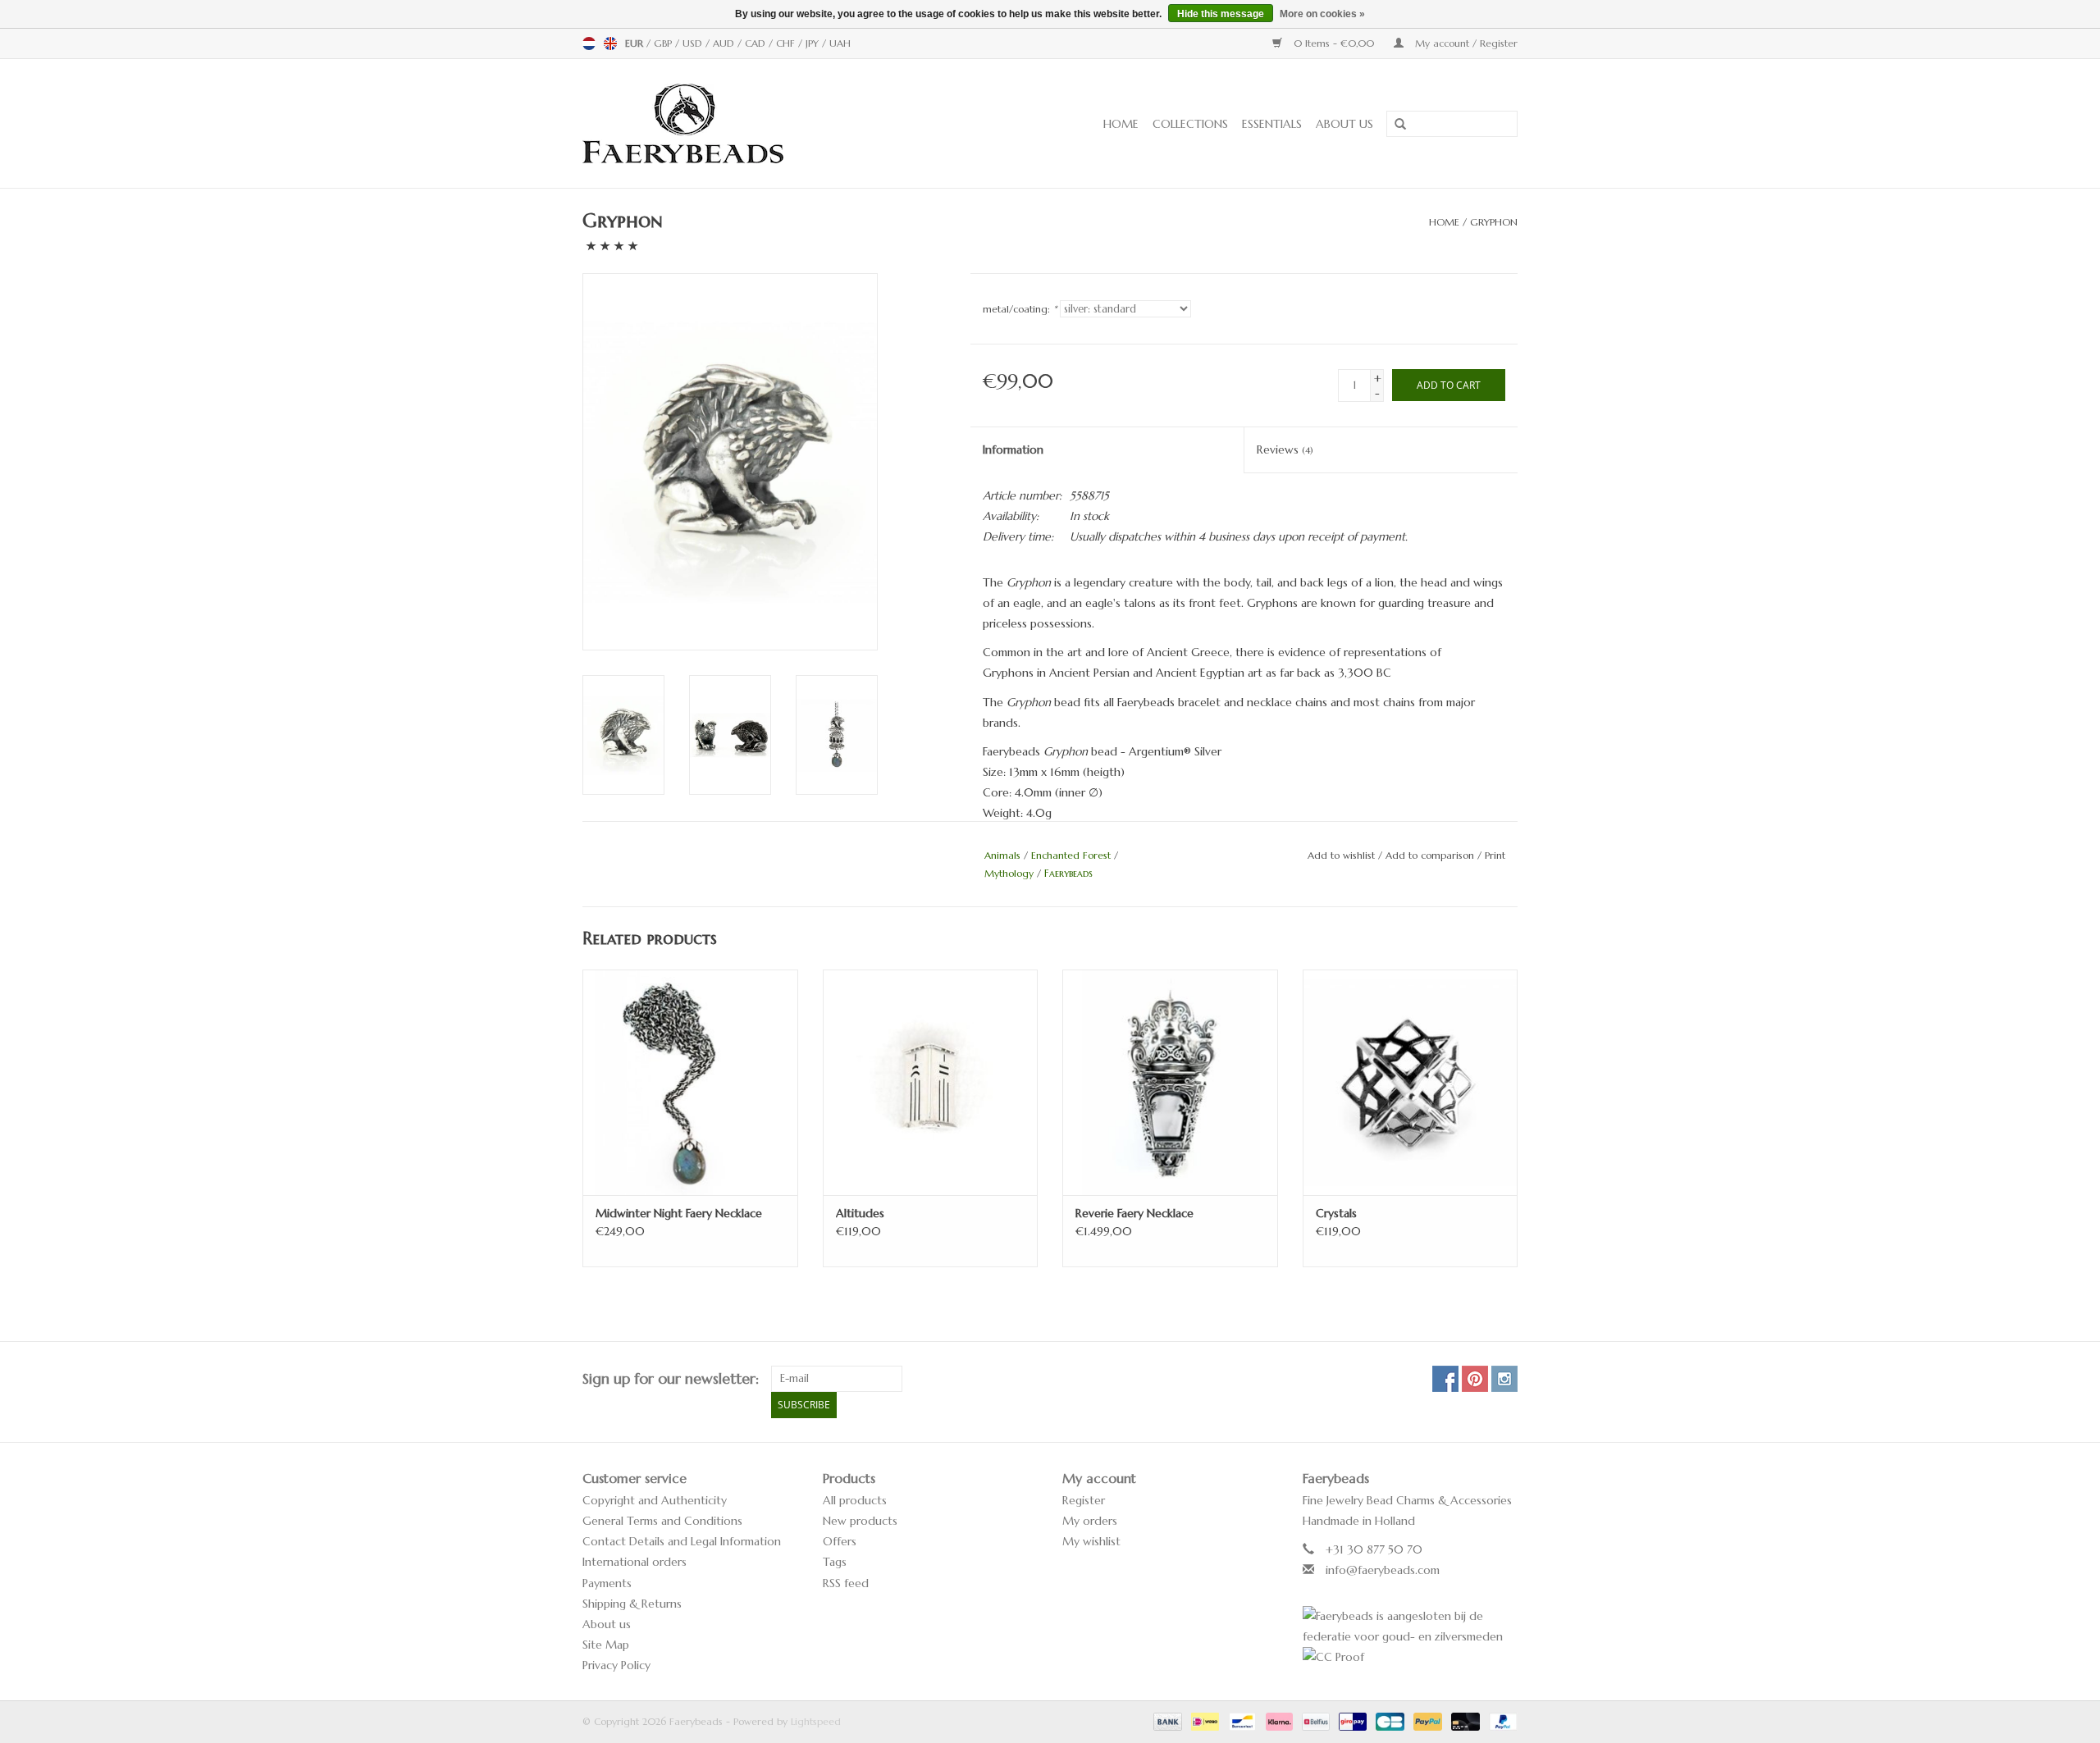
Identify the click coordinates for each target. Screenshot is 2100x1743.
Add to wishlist (1341, 855)
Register (1084, 1500)
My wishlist (1091, 1541)
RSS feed (846, 1583)
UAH (840, 43)
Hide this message (1221, 14)
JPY (814, 43)
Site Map (606, 1645)
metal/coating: (1020, 309)
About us (1344, 124)
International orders (635, 1562)
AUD (725, 43)
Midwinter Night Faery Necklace (679, 1213)
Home (1121, 124)
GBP (664, 43)
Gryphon (1494, 222)
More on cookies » (1322, 14)
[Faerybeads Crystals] (1411, 1082)
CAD (757, 43)
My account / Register (1465, 43)
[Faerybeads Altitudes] (931, 1082)
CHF (787, 43)
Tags (835, 1562)
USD (694, 43)
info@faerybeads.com (1383, 1570)
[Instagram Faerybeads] (1504, 1379)
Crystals (1336, 1213)
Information (1013, 449)
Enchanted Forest (1071, 855)
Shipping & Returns (632, 1604)
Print (1495, 855)
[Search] (1395, 125)
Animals (1002, 855)
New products (860, 1521)
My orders (1090, 1521)
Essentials (1272, 124)
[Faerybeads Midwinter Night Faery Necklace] (690, 1082)
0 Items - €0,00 (1334, 43)
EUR (636, 43)
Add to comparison (1431, 855)
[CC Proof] (1411, 1657)
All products (855, 1500)
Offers (840, 1541)
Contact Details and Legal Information (682, 1541)
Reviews (1285, 449)
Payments (607, 1583)
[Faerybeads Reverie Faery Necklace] (1170, 1082)
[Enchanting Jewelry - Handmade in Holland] (734, 123)
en (610, 43)
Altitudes (860, 1213)
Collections (1190, 124)
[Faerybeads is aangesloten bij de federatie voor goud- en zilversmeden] (1411, 1627)
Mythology (1009, 873)
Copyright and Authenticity (655, 1500)
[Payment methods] (1166, 1720)
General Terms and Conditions (662, 1521)
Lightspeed (816, 1721)
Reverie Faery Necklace (1134, 1213)
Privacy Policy (616, 1665)
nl (589, 43)
